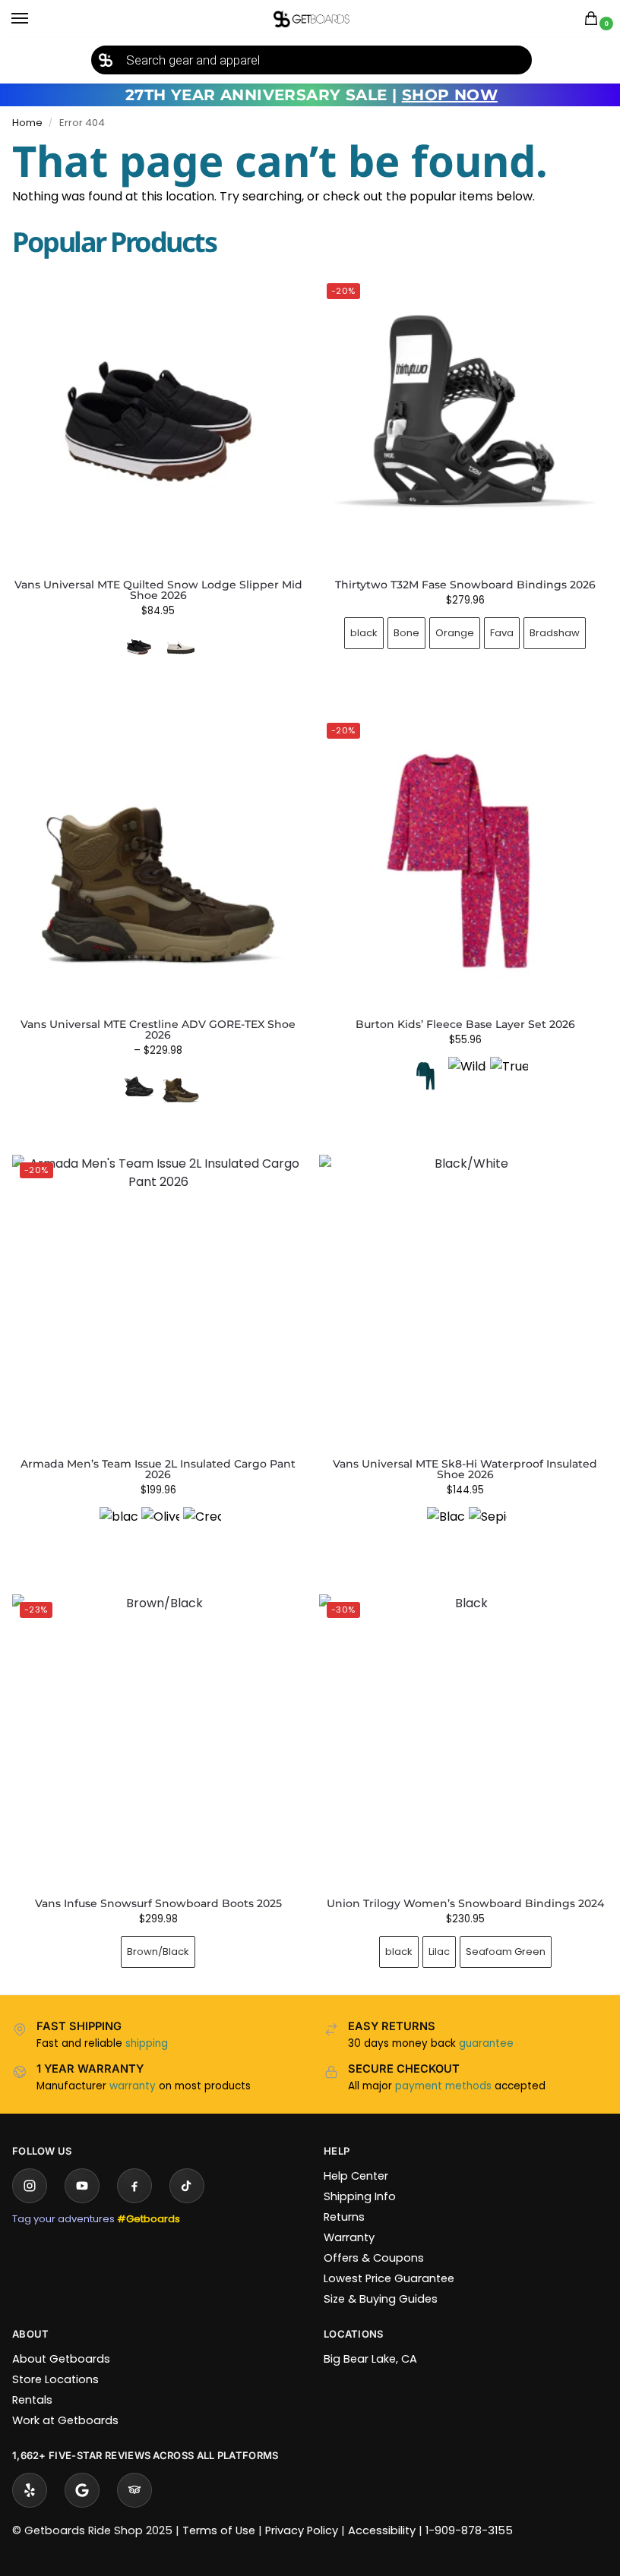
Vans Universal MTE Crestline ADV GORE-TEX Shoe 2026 (155, 1018)
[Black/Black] (136, 1075)
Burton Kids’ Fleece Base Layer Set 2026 (456, 1013)
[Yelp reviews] (30, 2467)
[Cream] (199, 1509)
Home (27, 123)
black (356, 627)
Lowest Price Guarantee (384, 2256)
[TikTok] (187, 2163)
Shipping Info (354, 2174)
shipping (147, 2021)
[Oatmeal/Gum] (181, 647)
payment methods (438, 2063)
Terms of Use (219, 2508)
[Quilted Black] (139, 647)
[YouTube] (82, 2163)
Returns (339, 2194)
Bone (398, 627)
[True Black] (500, 1064)
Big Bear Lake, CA (365, 2336)
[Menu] (34, 19)
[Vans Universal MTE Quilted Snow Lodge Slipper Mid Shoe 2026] (158, 421)
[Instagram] (30, 2163)
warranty (133, 2063)
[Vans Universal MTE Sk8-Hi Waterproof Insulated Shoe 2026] (457, 1286)
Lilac (430, 1929)
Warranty (344, 2215)
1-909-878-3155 (469, 2508)
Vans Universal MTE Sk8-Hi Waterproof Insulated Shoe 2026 (457, 1452)
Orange (446, 627)
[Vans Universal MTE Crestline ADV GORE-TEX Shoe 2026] (155, 852)
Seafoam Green (497, 1929)
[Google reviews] (82, 2467)
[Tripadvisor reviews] (134, 2467)
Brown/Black (155, 1929)
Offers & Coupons (368, 2235)
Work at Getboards (65, 2398)
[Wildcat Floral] (458, 1064)
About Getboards (61, 2336)
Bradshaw (546, 627)
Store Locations (55, 2357)
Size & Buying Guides (375, 2276)
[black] (115, 1509)
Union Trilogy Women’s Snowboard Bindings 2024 (456, 1881)
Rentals (32, 2377)
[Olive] (157, 1509)
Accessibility (382, 2508)
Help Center (351, 2153)
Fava (493, 627)
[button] (594, 19)
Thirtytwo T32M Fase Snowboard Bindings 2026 (456, 579)
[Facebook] (134, 2163)
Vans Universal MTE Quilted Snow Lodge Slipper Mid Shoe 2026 (158, 590)
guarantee (481, 2021)
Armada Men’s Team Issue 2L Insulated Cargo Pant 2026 (155, 1452)
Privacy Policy (302, 2508)
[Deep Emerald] (416, 1064)
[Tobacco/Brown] (178, 1075)
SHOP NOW (450, 95)
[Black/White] (438, 1509)
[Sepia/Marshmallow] (479, 1509)
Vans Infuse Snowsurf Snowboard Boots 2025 (155, 1881)
